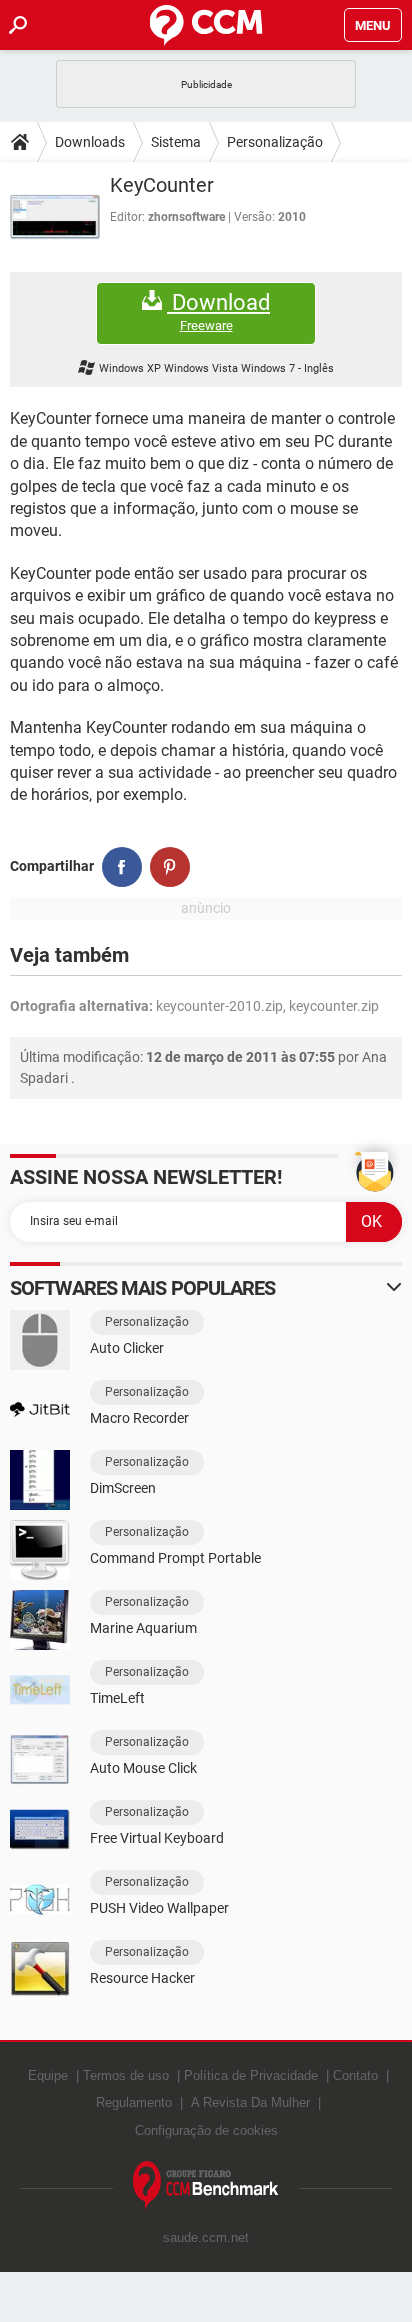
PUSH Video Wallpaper (159, 1908)
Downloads (90, 142)
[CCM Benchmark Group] (206, 2185)
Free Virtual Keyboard (157, 1838)
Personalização (275, 142)
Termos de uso (126, 2075)
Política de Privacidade (251, 2075)
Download (218, 312)
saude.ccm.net (206, 2237)
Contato (355, 2075)
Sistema (176, 142)
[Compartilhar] (122, 867)
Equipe (48, 2075)
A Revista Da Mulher (250, 2102)
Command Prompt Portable (175, 1558)
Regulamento (134, 2102)
